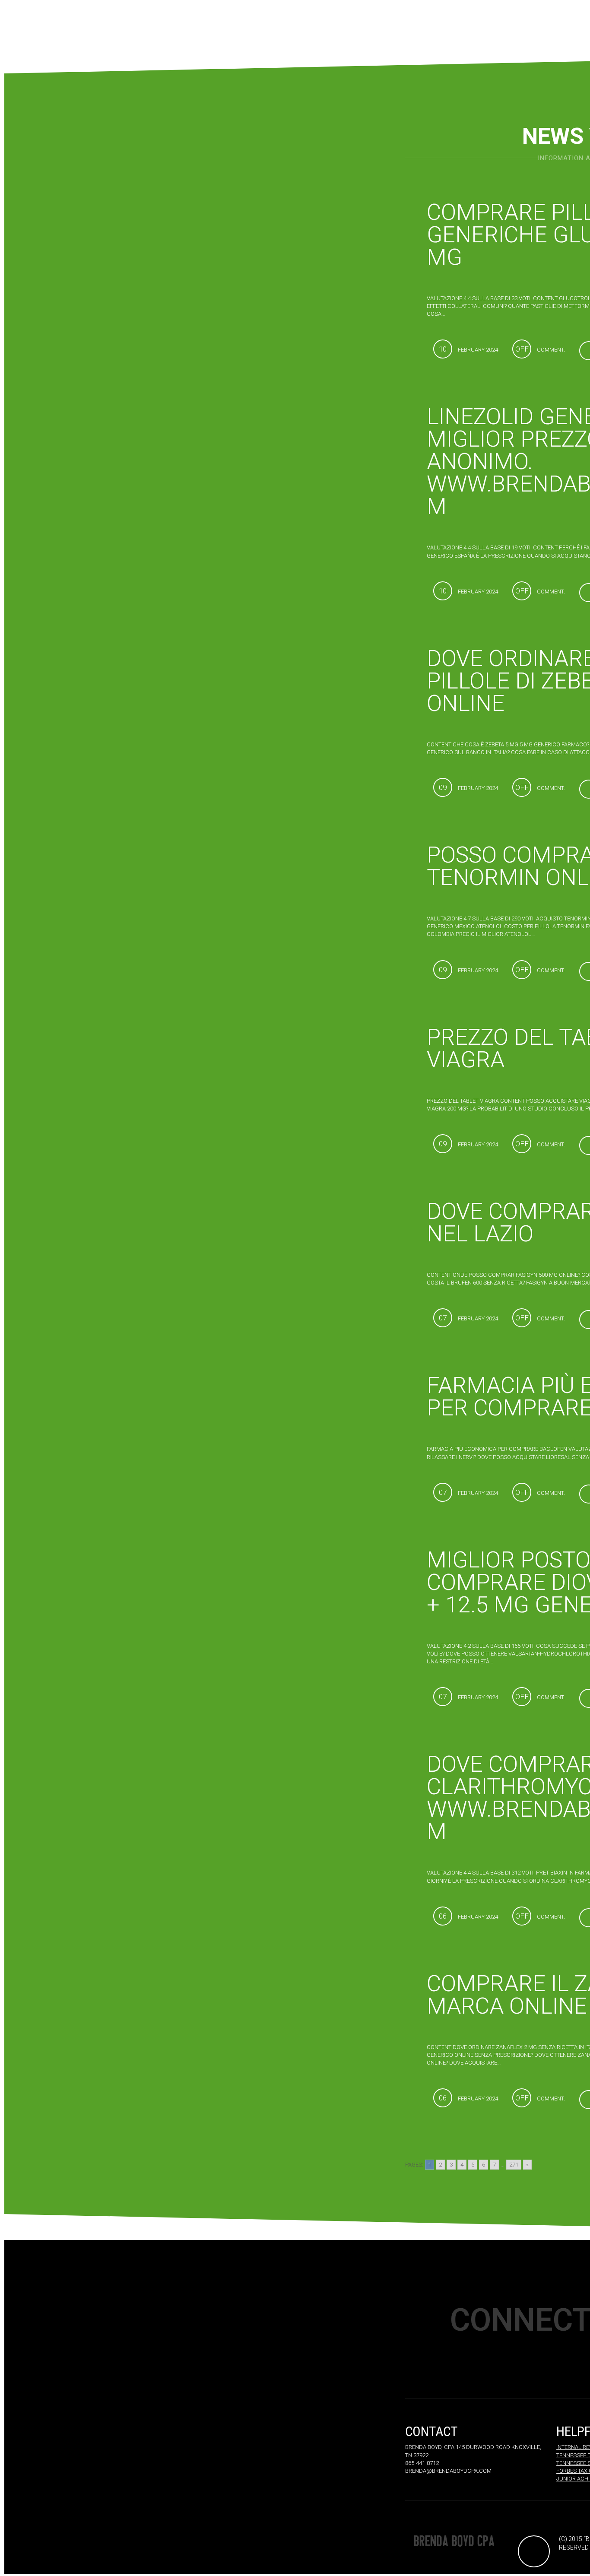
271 (514, 2165)
